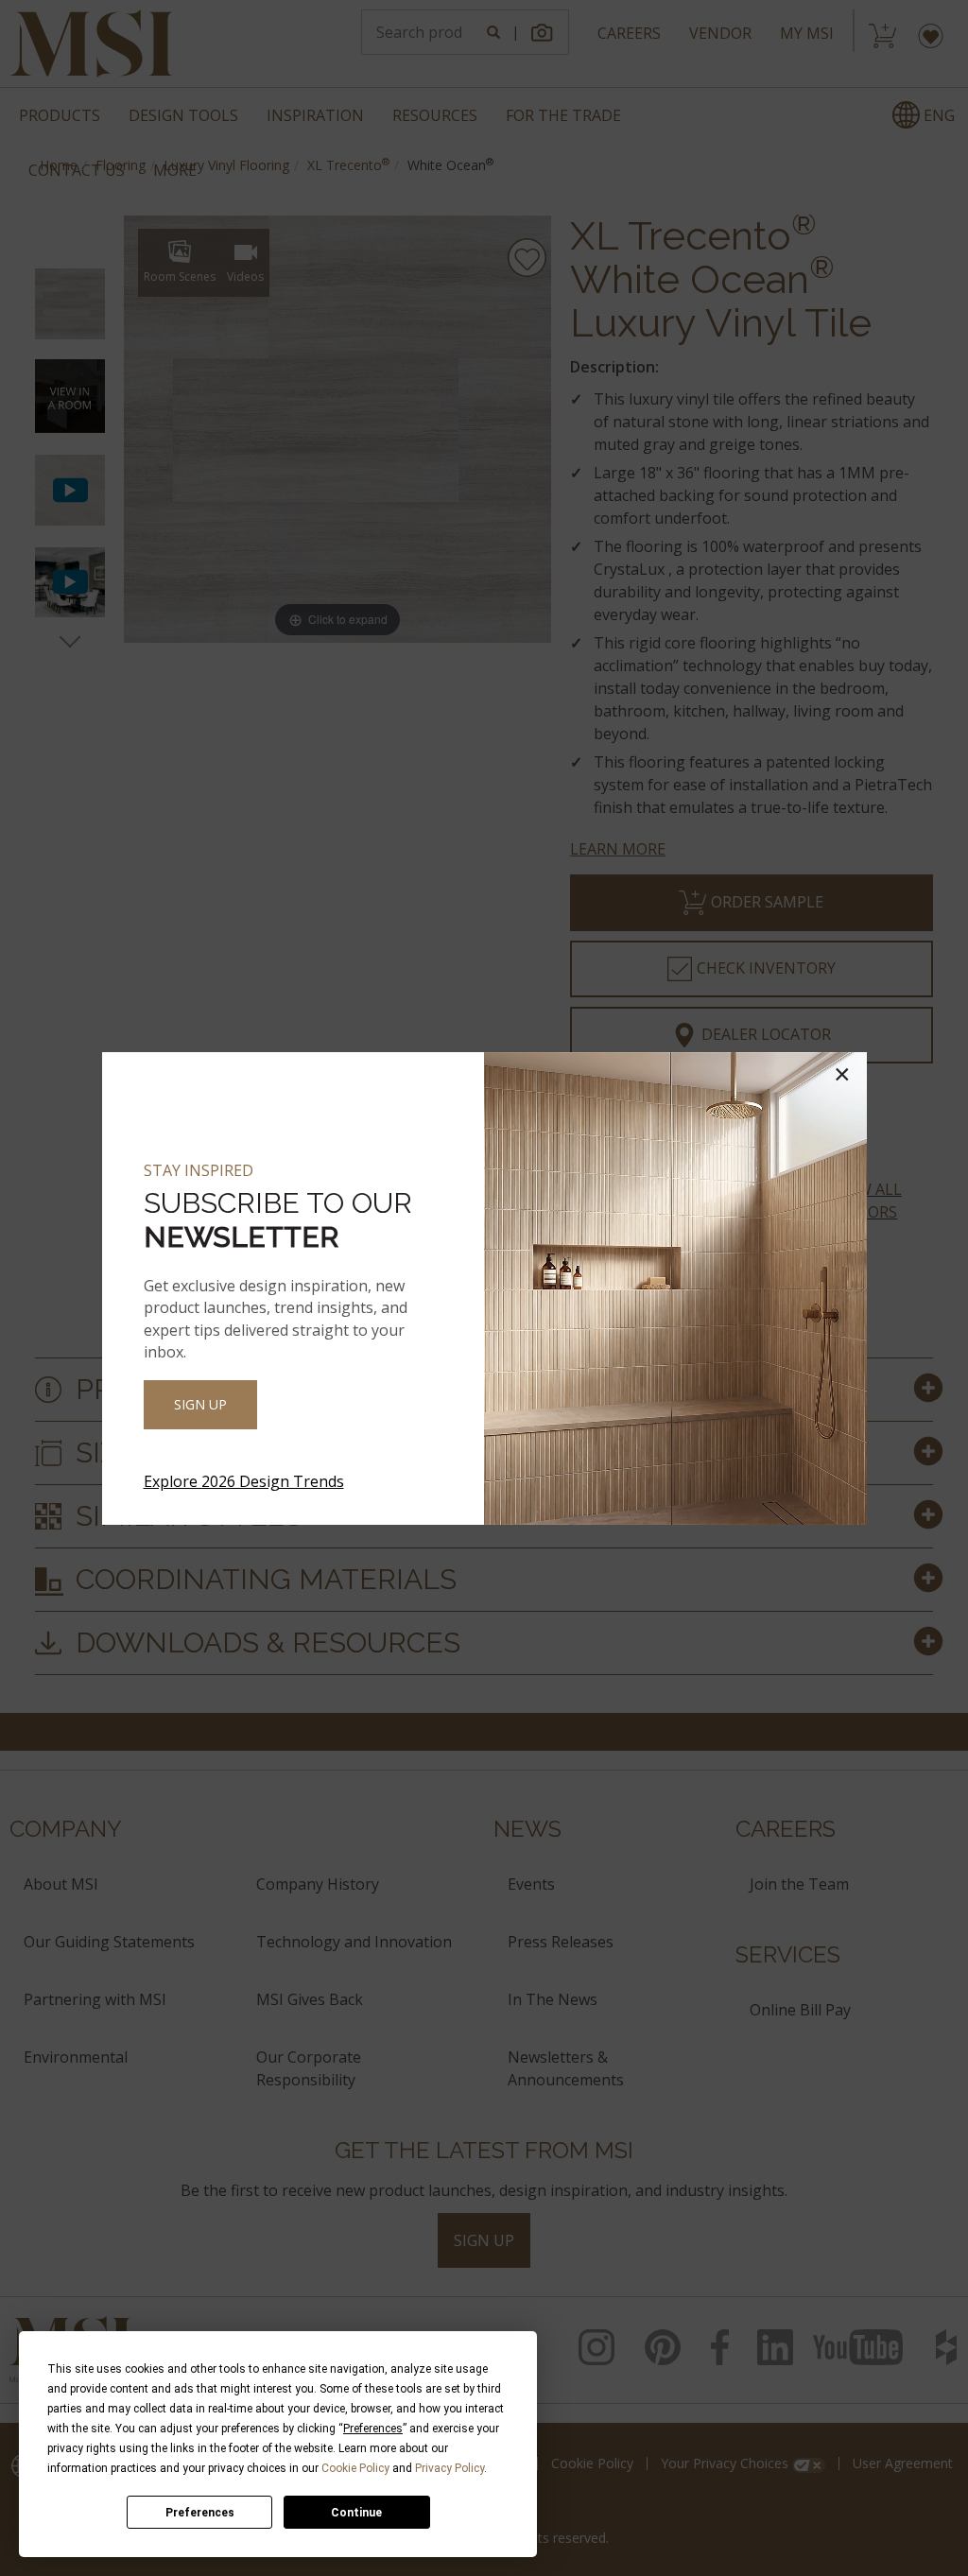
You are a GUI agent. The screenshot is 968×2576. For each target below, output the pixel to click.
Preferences (200, 2513)
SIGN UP (200, 1404)
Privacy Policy (449, 2468)
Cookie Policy (355, 2468)
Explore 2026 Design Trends (244, 1481)
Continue (356, 2513)
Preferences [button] (373, 2429)
